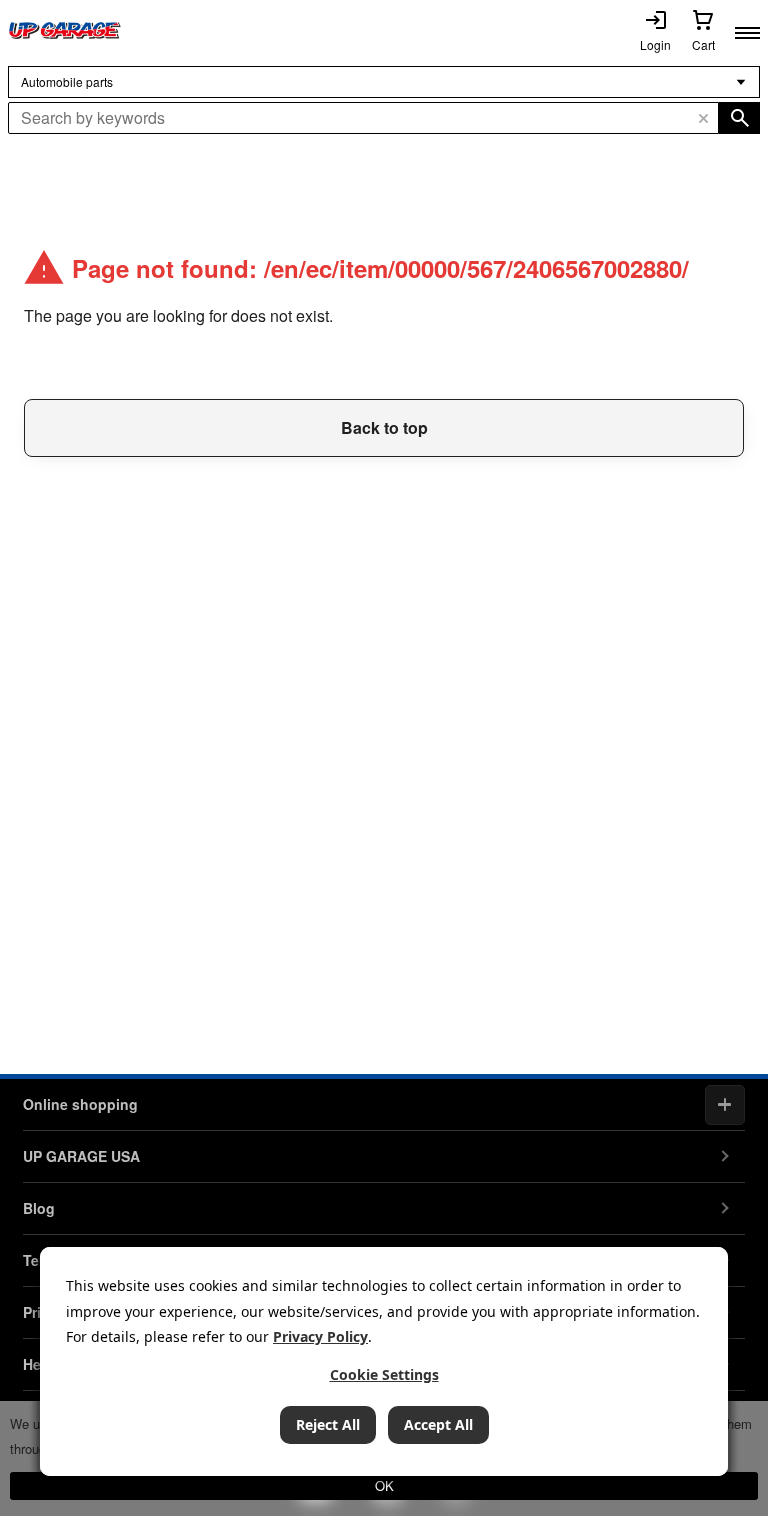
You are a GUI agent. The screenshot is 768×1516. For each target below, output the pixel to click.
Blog (39, 1208)
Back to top (384, 427)
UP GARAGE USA (81, 1156)
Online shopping (80, 1104)
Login (655, 44)
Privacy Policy (320, 1336)
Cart (703, 44)
